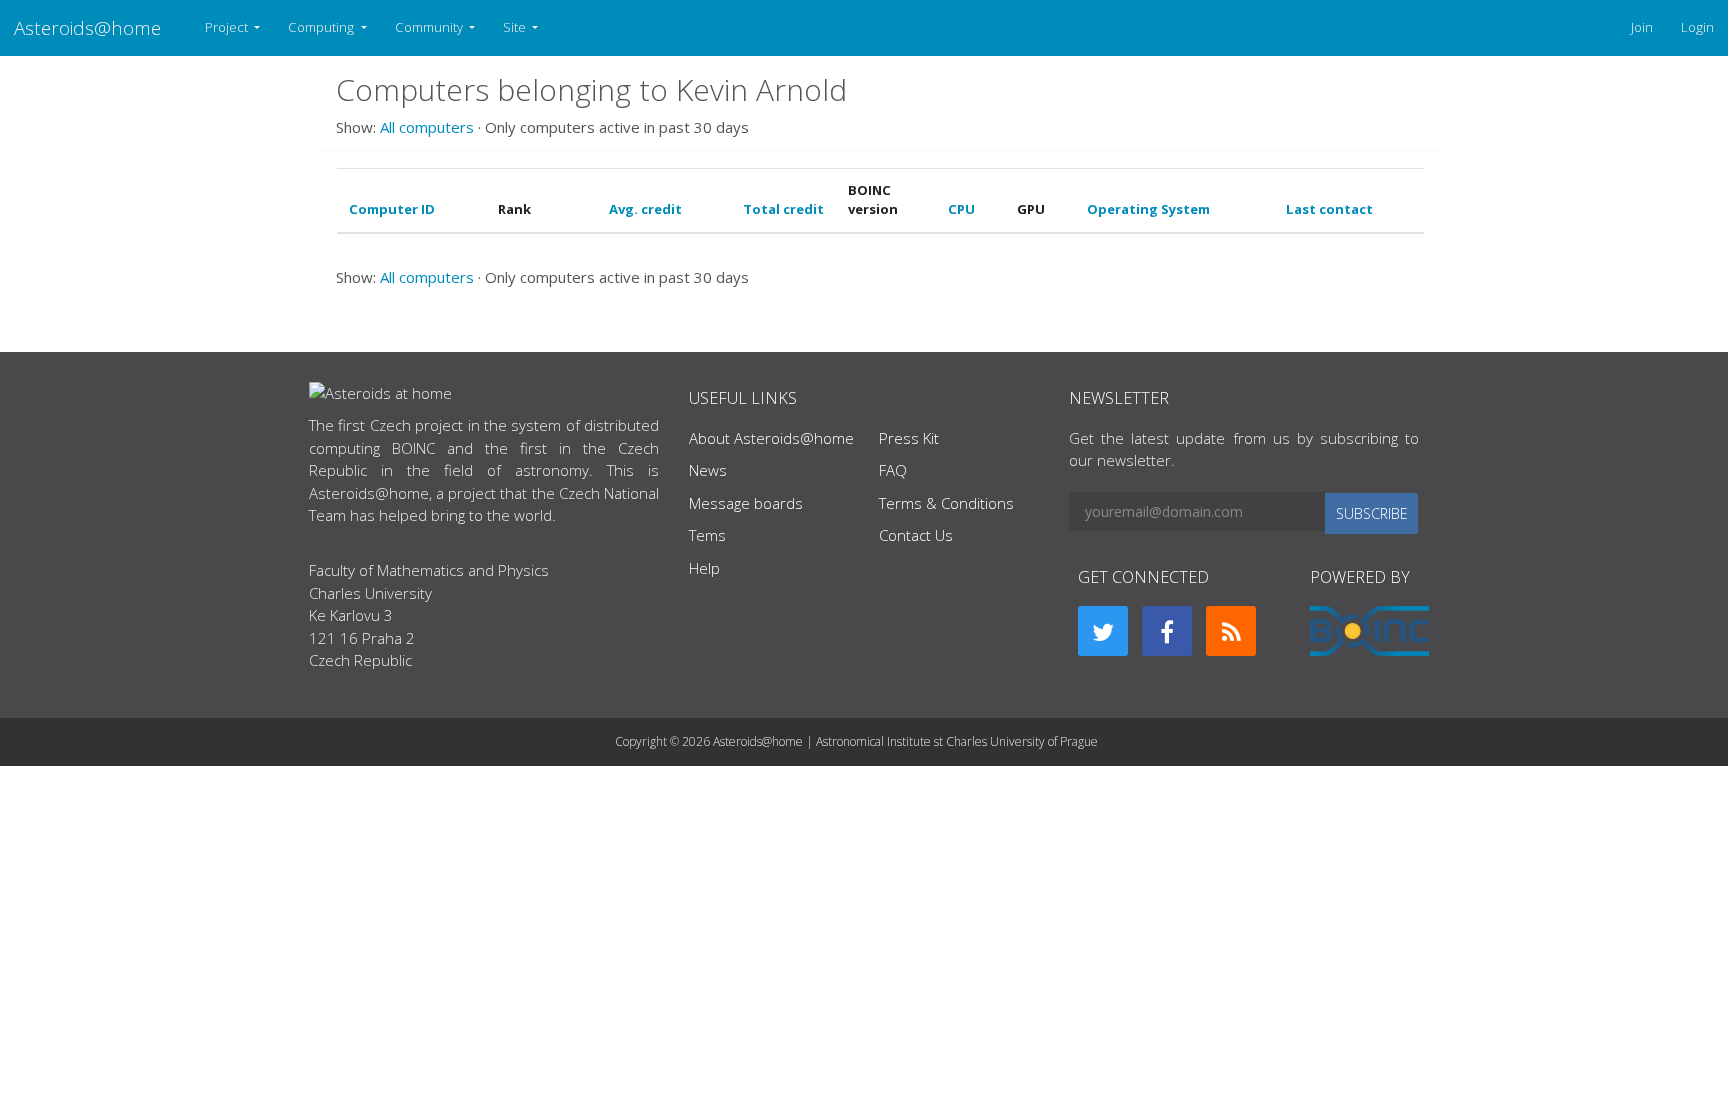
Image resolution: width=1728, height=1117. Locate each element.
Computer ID (392, 209)
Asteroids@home (87, 27)
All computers (427, 127)
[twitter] (1103, 631)
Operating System (1148, 209)
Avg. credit (645, 209)
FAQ (893, 470)
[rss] (1231, 631)
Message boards (746, 503)
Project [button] (228, 27)
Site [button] (516, 27)
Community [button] (430, 27)
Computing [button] (322, 27)
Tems (707, 535)
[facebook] (1167, 631)
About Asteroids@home (771, 438)
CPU (961, 209)
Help (704, 568)
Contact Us (916, 535)
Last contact (1329, 209)
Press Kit (909, 438)
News (708, 470)
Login (1697, 27)
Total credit (783, 209)
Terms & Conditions (946, 503)
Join (1642, 27)
